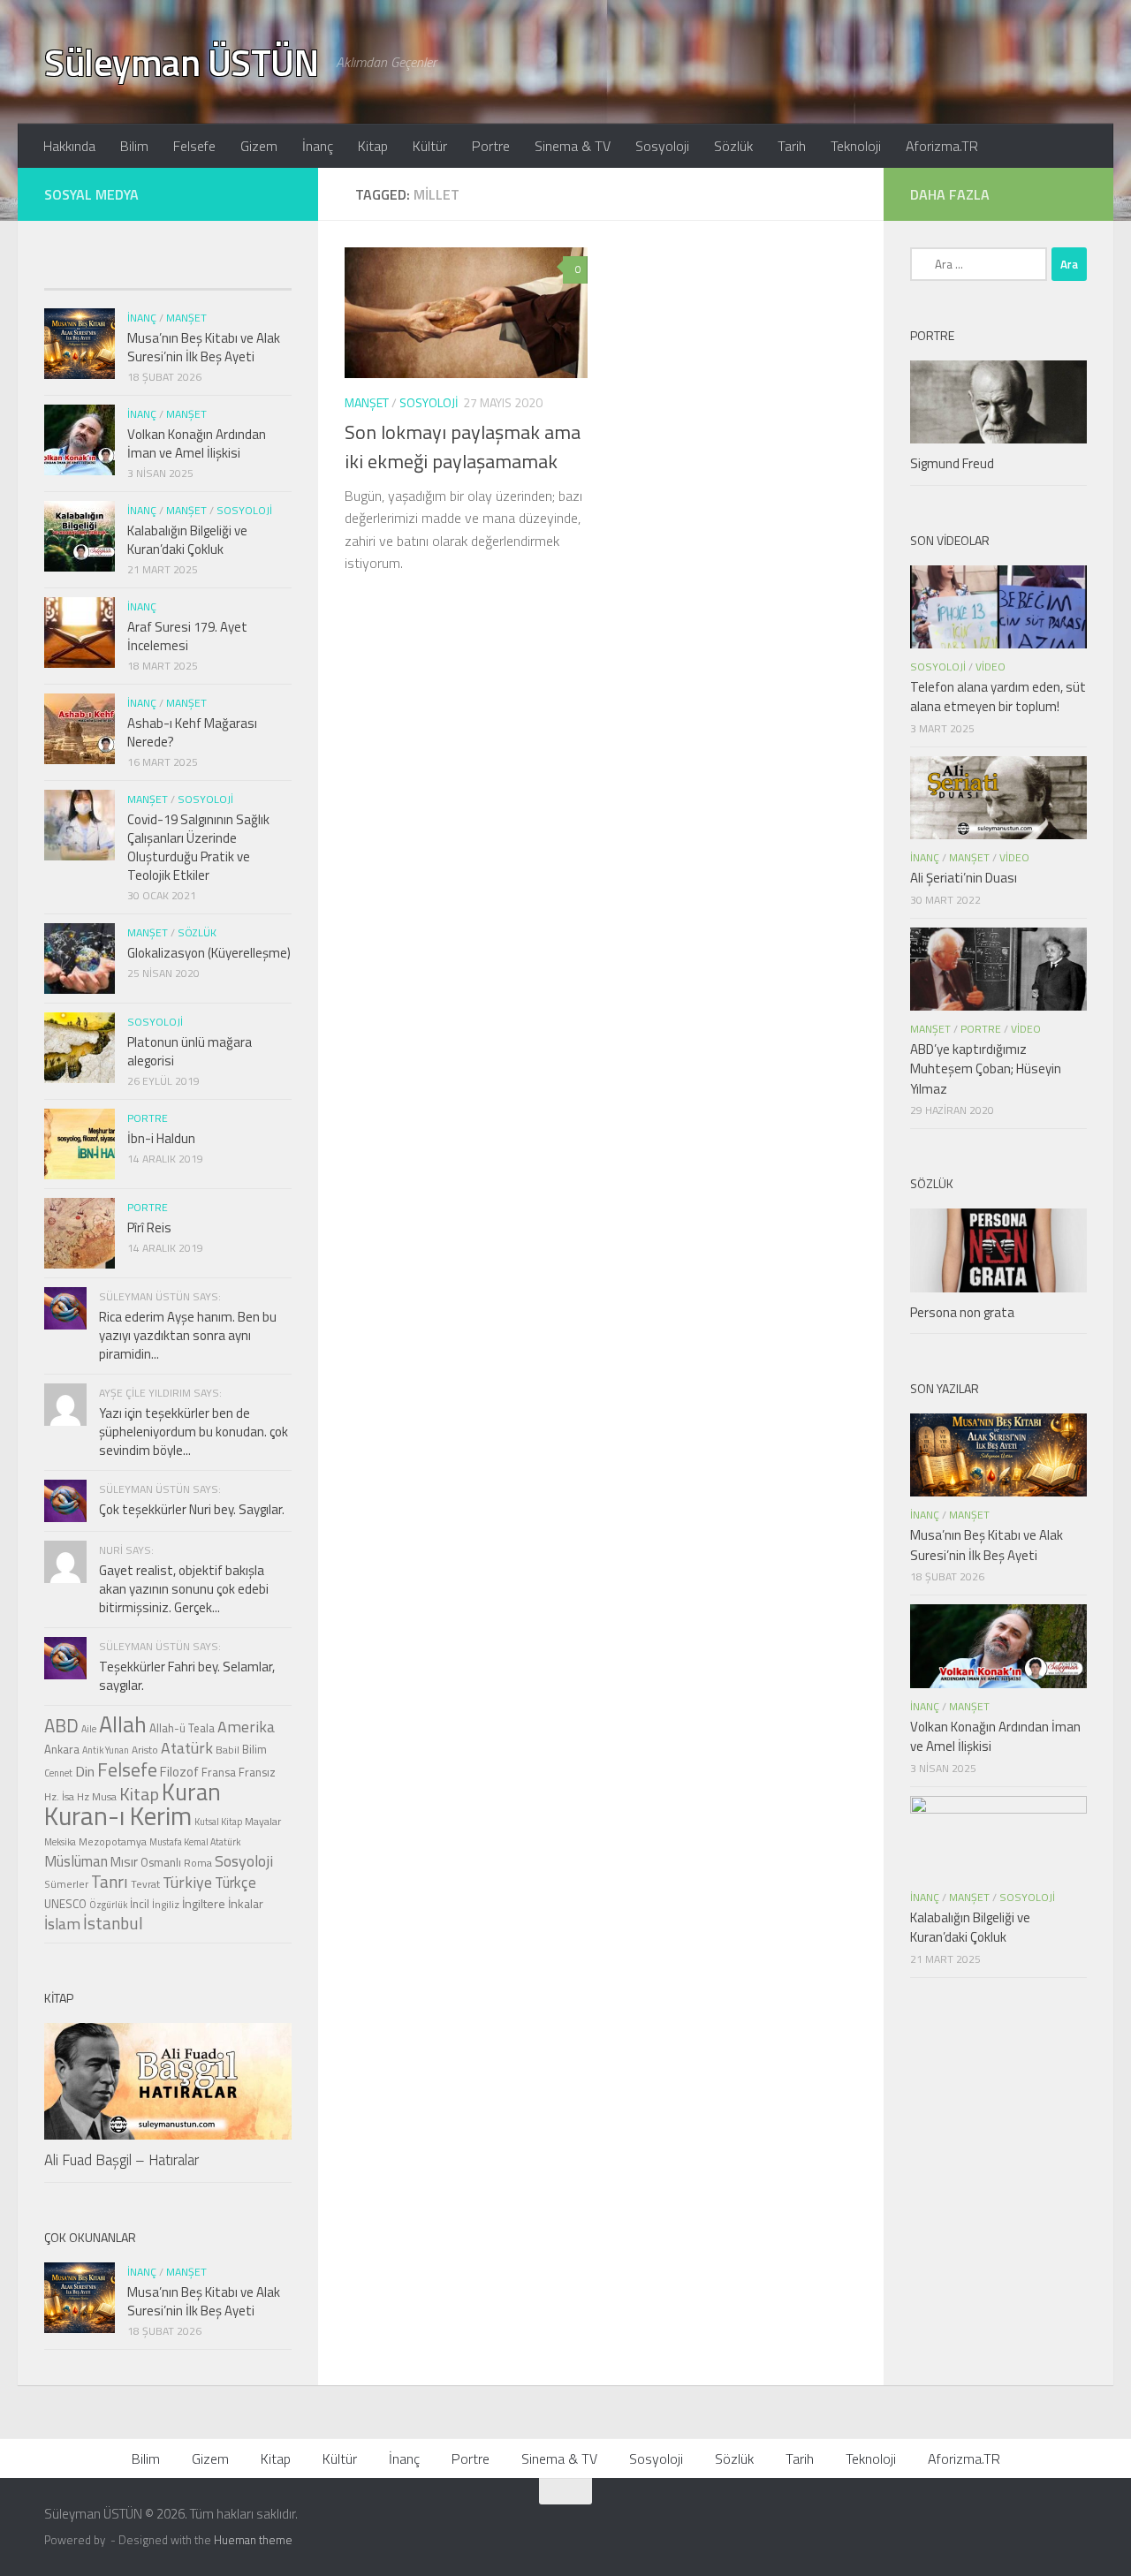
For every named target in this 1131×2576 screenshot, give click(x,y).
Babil (228, 1750)
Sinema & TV (573, 146)
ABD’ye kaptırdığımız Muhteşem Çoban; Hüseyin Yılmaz (986, 1069)
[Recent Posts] (75, 272)
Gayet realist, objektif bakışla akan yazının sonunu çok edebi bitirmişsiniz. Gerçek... (184, 1589)
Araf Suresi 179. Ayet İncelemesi (187, 636)
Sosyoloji (662, 146)
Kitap (373, 146)
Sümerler (66, 1884)
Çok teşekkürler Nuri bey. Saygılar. (192, 1509)
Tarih (792, 146)
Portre (491, 146)
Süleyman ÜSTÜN (181, 62)
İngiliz (166, 1905)
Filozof (179, 1772)
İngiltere (204, 1903)
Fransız (257, 1772)
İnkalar (246, 1903)
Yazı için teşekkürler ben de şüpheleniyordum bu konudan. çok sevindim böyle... (194, 1432)
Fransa (219, 1772)
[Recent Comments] (199, 272)
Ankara (62, 1749)
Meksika (60, 1842)
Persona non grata (962, 1312)
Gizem (259, 146)
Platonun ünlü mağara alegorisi (190, 1051)
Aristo (145, 1750)
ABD (61, 1726)
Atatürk (187, 1748)
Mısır (124, 1862)
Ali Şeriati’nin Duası (964, 878)
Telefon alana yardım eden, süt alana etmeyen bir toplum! (998, 697)
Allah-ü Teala (182, 1728)
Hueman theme (253, 2540)
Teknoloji (856, 146)
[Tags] (261, 272)
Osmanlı (161, 1862)
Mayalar (263, 1822)
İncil (140, 1904)
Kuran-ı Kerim (118, 1815)
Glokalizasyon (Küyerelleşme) (209, 953)
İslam (62, 1924)
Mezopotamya (113, 1842)
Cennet (58, 1773)
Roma (198, 1863)
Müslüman (76, 1861)
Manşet (367, 402)
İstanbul (113, 1923)
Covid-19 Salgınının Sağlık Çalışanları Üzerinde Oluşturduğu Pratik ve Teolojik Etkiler (198, 847)
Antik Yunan (106, 1750)
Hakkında (69, 146)
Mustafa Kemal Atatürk (195, 1842)
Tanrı (110, 1882)
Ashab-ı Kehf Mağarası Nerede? (192, 732)
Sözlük (733, 146)
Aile (89, 1729)
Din (85, 1771)
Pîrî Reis (149, 1227)
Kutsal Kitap (218, 1822)
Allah (123, 1724)
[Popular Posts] (137, 272)
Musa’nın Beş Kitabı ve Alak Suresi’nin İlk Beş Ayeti (204, 347)
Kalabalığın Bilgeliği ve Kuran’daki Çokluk (187, 540)
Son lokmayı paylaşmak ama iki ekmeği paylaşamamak (463, 447)
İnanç (318, 146)
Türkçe (235, 1883)
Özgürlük (108, 1905)
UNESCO (65, 1904)
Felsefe (194, 146)
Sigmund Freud (952, 463)
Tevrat (145, 1884)
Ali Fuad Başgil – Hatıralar (121, 2160)
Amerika (246, 1727)
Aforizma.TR (942, 146)
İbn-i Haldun (161, 1138)
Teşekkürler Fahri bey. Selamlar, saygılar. (187, 1676)
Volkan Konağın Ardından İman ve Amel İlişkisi (197, 443)
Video (991, 667)
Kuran (191, 1792)
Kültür (430, 146)
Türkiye (187, 1882)
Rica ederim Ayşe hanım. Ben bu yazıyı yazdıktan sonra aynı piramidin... (188, 1335)
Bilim (134, 146)
